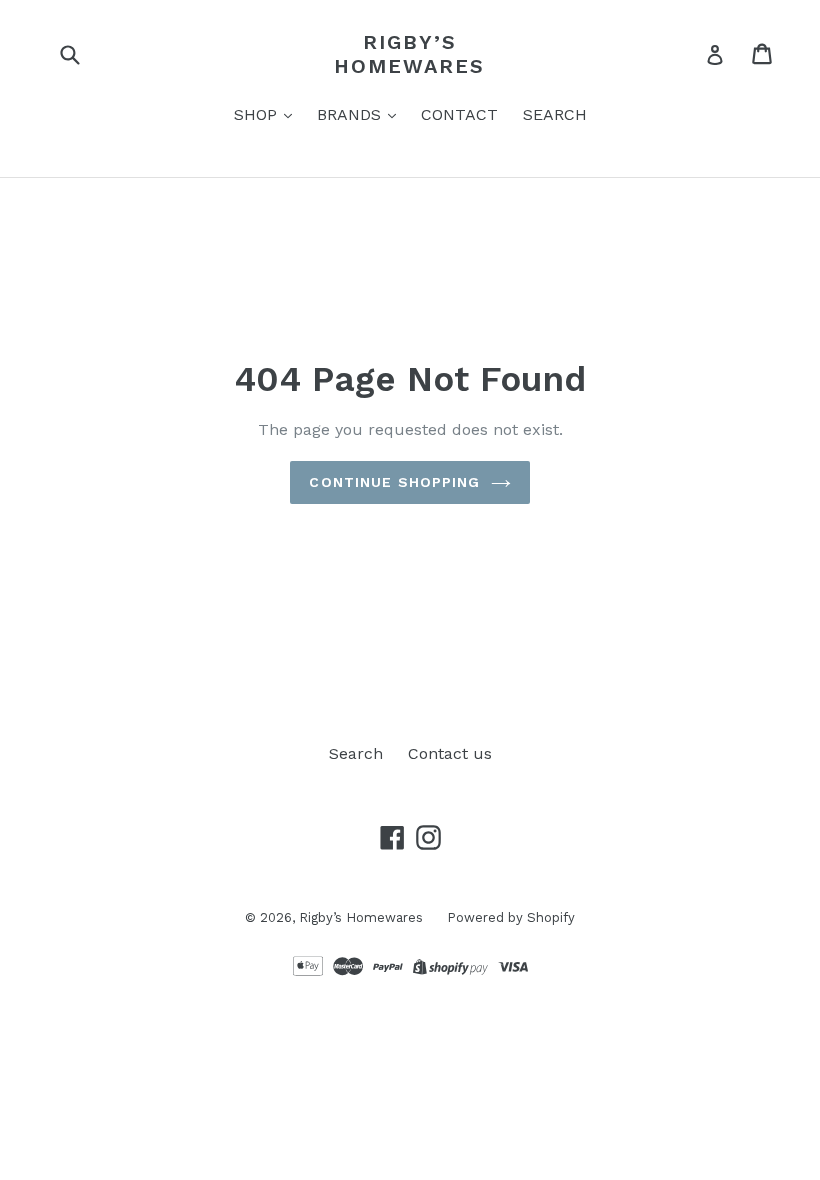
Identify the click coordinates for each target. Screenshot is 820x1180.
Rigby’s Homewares (409, 54)
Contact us (450, 753)
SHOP (258, 114)
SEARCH (555, 114)
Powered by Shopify (511, 917)
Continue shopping (394, 482)
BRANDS (351, 114)
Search (356, 753)
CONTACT (459, 114)
